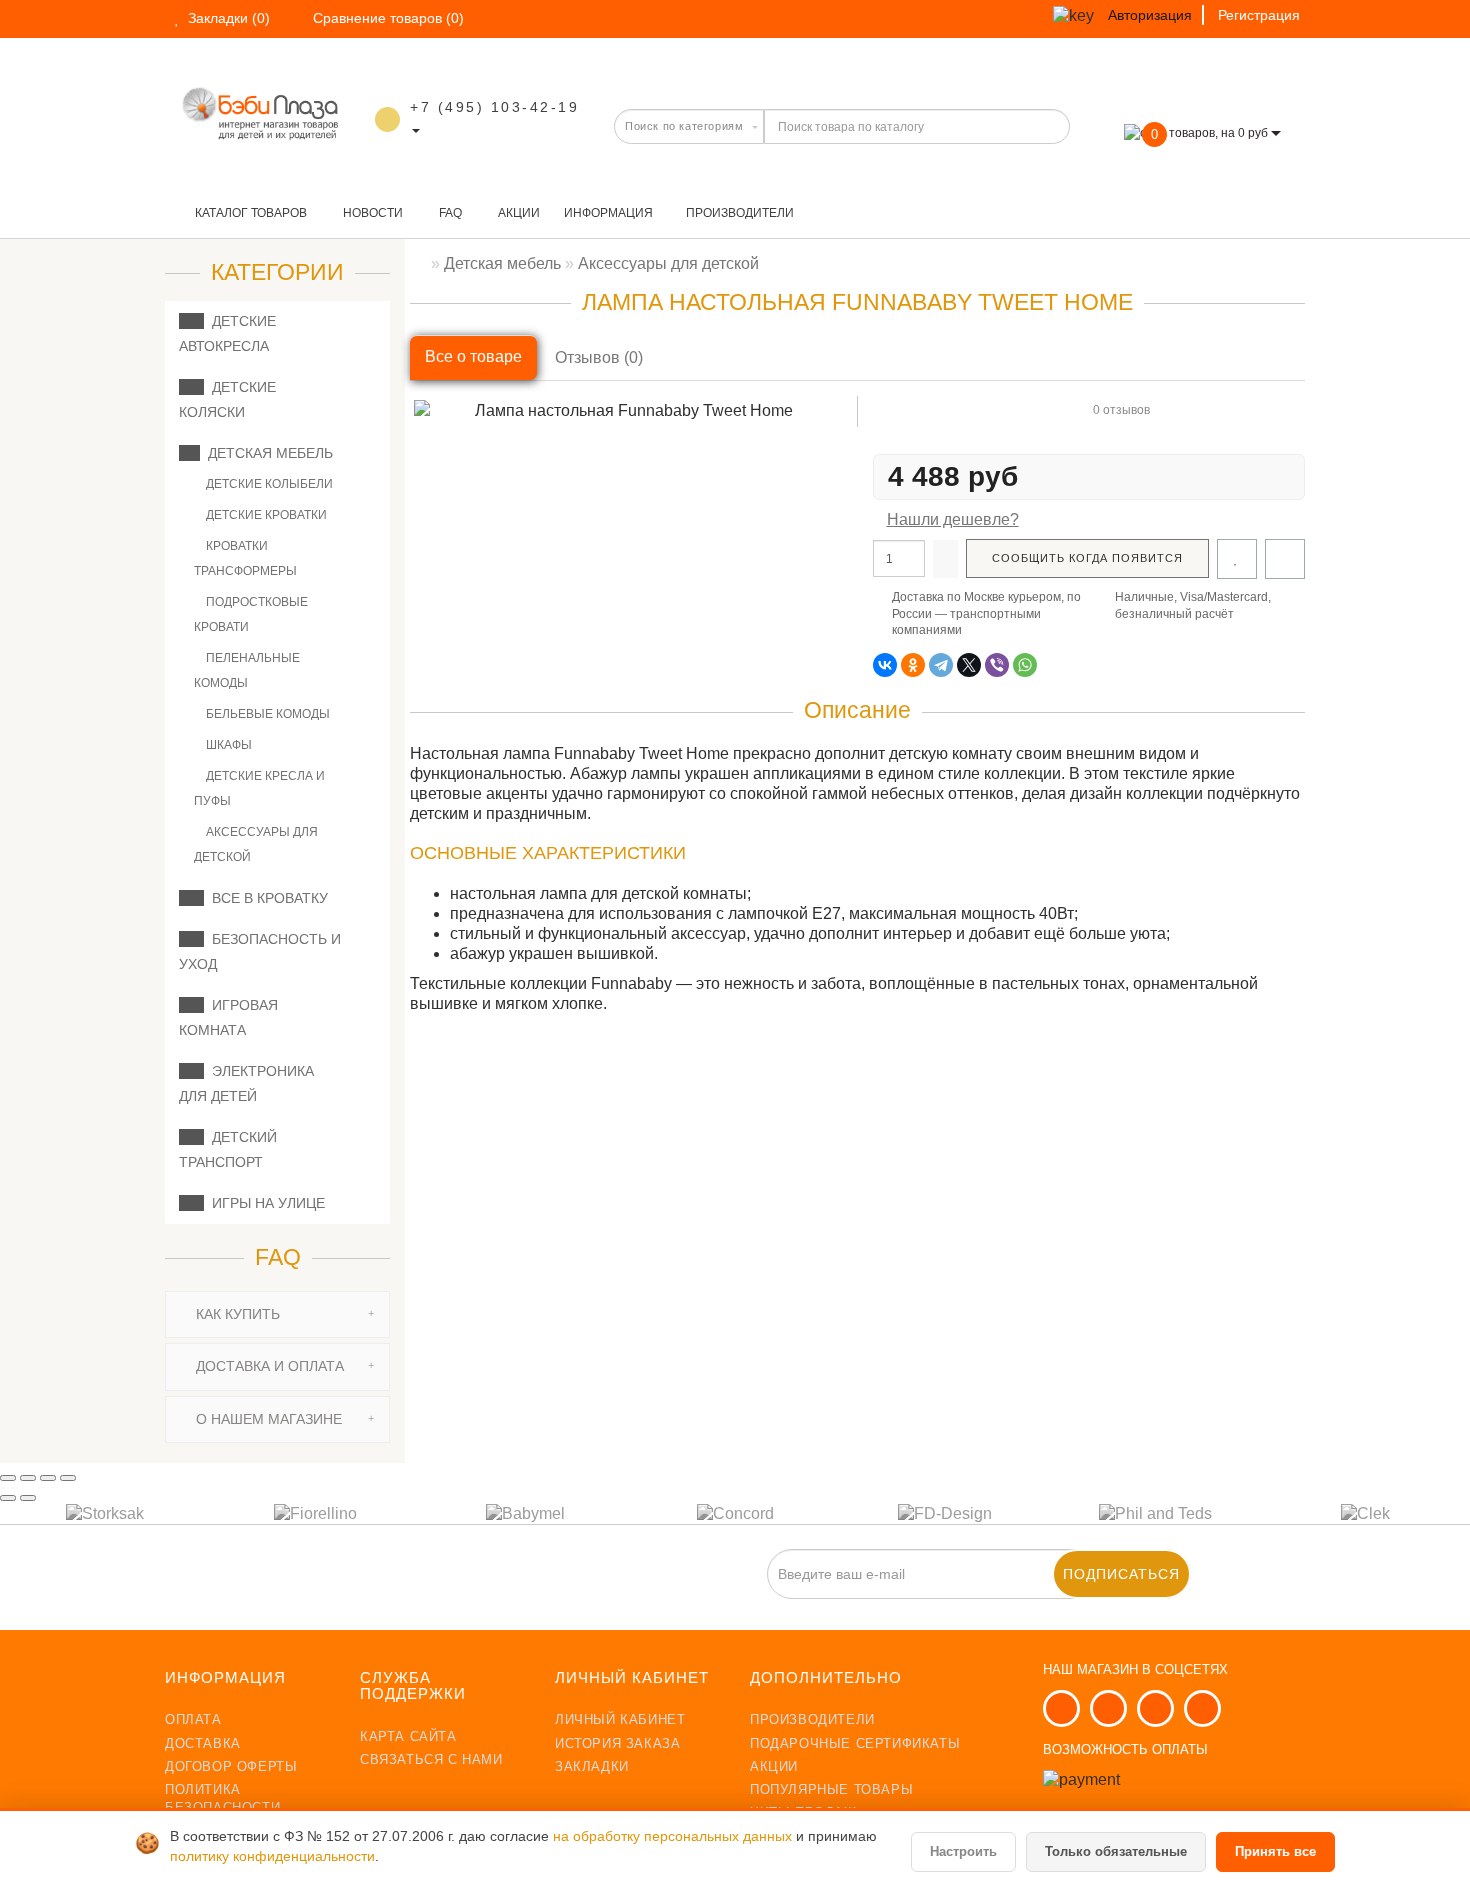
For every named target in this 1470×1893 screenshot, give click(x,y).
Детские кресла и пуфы (259, 788)
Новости (371, 213)
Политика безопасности (222, 1798)
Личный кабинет (620, 1719)
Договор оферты (231, 1766)
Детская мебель (266, 453)
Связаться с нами (431, 1759)
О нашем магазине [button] (267, 1419)
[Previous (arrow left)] (8, 1498)
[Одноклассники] (913, 665)
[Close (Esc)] (8, 1478)
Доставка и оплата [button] (268, 1366)
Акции (517, 213)
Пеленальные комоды (247, 670)
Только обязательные (1116, 1851)
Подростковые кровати (251, 614)
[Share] (28, 1478)
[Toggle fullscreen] (48, 1478)
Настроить (963, 1851)
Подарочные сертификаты (855, 1743)
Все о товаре (473, 356)
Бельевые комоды (266, 714)
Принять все (1275, 1851)
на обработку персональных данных (674, 1836)
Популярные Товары (831, 1789)
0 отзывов (1121, 410)
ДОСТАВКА (203, 1743)
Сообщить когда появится (1087, 558)
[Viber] (997, 665)
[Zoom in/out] (68, 1478)
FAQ (449, 213)
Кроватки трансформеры (245, 558)
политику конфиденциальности (272, 1856)
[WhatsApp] (1025, 665)
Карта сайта (408, 1736)
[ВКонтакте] (885, 665)
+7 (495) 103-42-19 (494, 107)
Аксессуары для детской (256, 844)
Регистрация (1259, 15)
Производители (740, 213)
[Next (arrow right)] (28, 1498)
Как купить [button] (236, 1314)
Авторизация (1150, 15)
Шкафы (227, 745)
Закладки (592, 1766)
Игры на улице (264, 1203)
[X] (969, 665)
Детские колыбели (268, 484)
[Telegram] (941, 665)
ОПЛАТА (193, 1719)
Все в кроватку (266, 898)
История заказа (617, 1743)
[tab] (277, 1314)
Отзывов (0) (599, 357)
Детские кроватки (265, 515)
